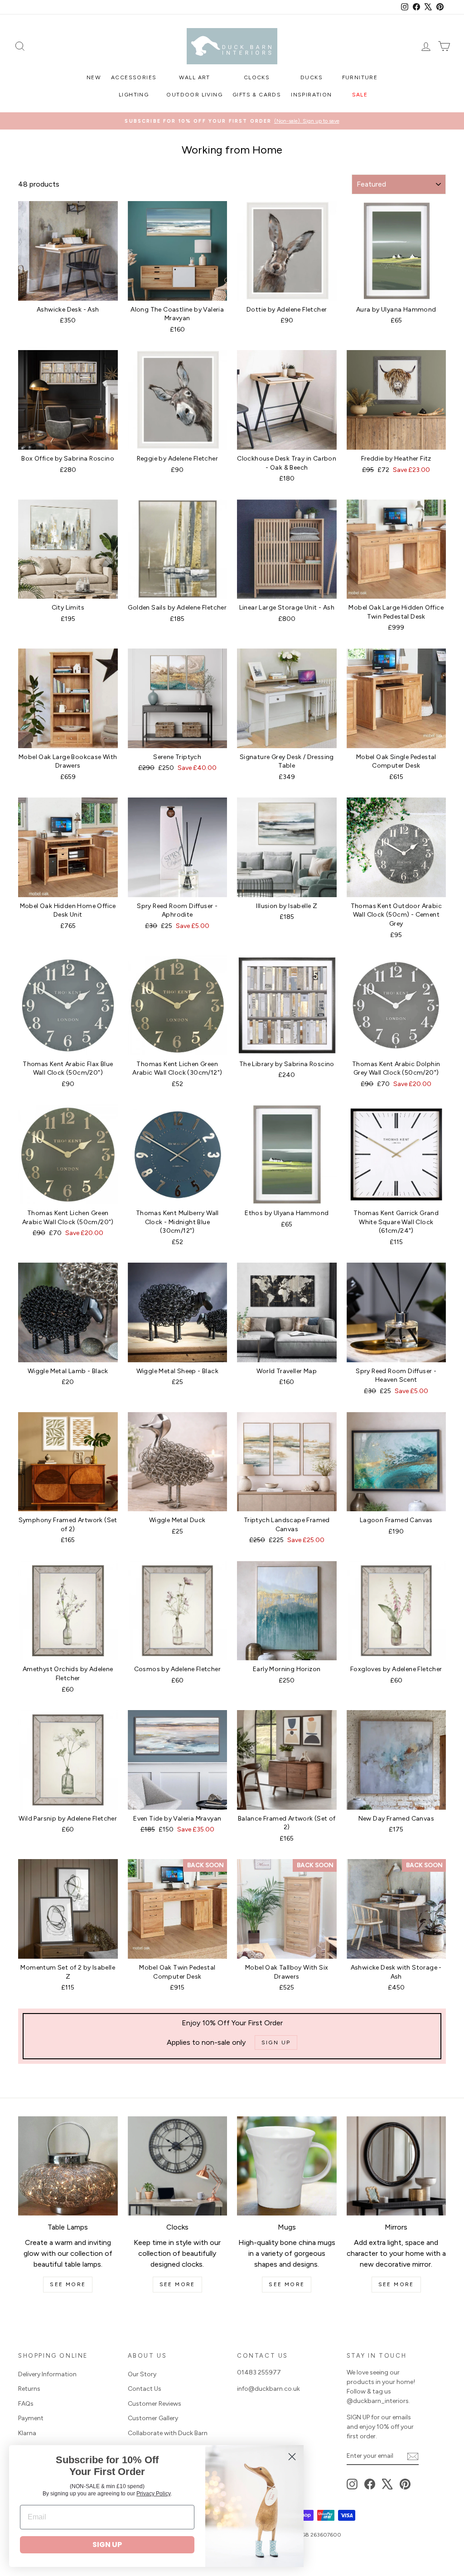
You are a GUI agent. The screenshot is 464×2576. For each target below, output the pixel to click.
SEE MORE (68, 2284)
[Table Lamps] (68, 2166)
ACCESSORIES (134, 77)
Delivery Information (47, 2374)
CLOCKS (257, 77)
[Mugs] (287, 2166)
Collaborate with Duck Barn (168, 2433)
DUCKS (312, 77)
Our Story (142, 2374)
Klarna (27, 2433)
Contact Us (145, 2389)
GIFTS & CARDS (257, 95)
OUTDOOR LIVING (194, 95)
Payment (31, 2418)
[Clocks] (178, 2166)
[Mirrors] (396, 2166)
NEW (94, 77)
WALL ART (195, 77)
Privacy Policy (153, 2494)
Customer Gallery (153, 2418)
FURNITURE (360, 77)
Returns (29, 2389)
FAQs (26, 2404)
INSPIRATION (311, 95)
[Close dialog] (292, 2457)
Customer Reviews (155, 2404)
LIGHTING (134, 95)
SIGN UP (107, 2545)
